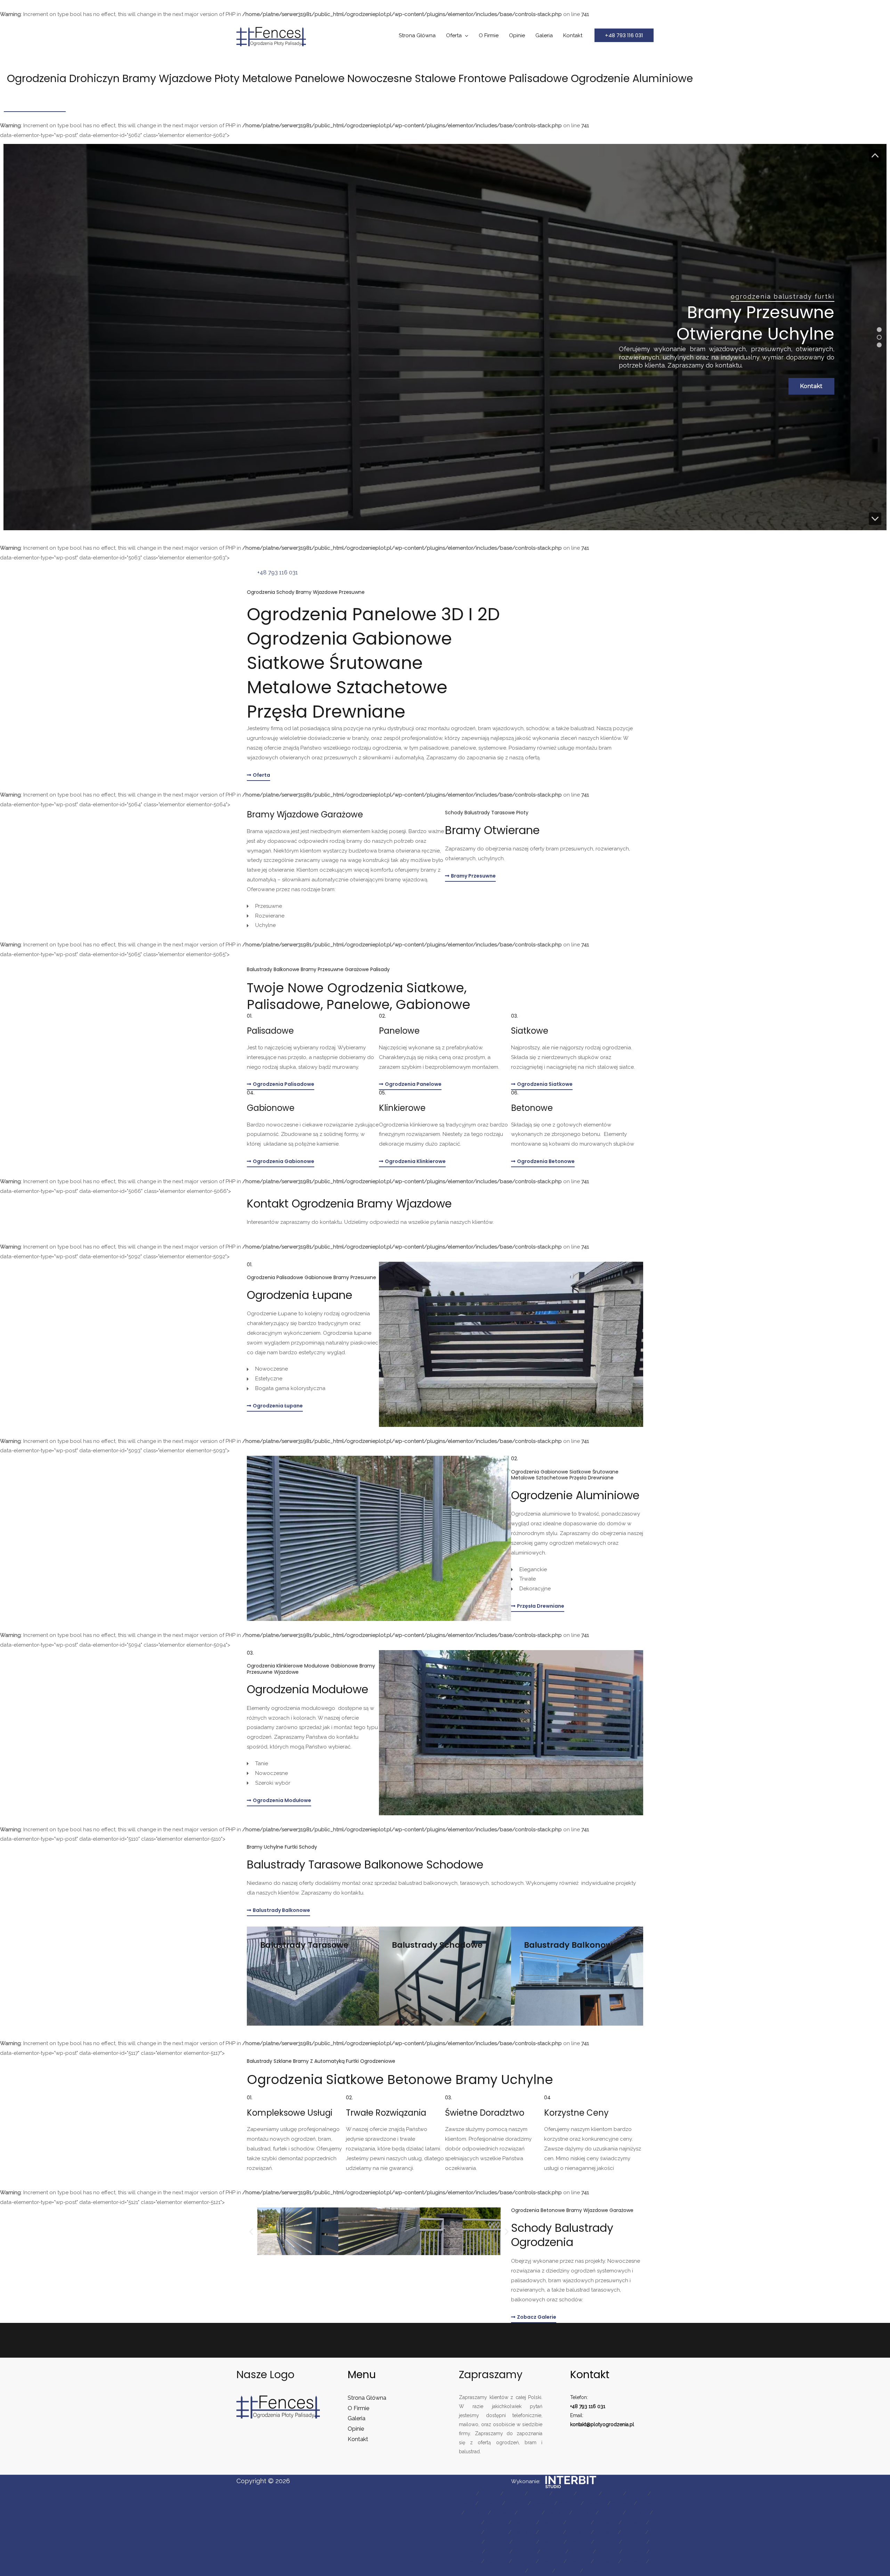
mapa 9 (464, 2503)
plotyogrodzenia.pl (612, 2424)
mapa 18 (503, 2513)
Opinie (517, 35)
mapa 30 (634, 2522)
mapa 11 (516, 2503)
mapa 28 (578, 2522)
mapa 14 (596, 2503)
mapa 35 (551, 2532)
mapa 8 (637, 2494)
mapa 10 (490, 2503)
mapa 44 (606, 2542)
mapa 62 (568, 2571)
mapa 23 (638, 2513)
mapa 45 (634, 2542)
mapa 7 (612, 2494)
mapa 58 (606, 2561)
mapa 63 (595, 2571)
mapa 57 (579, 2561)
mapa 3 (514, 2494)
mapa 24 (469, 2522)
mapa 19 (530, 2513)
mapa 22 (611, 2513)
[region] (445, 337)
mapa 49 (553, 2552)
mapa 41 (524, 2542)
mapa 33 (496, 2532)
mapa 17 (476, 2513)
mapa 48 (525, 2552)
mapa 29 (606, 2522)
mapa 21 (584, 2513)
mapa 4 (539, 2494)
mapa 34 (524, 2532)
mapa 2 (490, 2494)
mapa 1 (466, 2494)
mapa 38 (633, 2532)
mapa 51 (608, 2552)
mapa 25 (496, 2522)
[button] (624, 35)
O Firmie (489, 35)
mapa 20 (557, 2513)
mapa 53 (469, 2561)
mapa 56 (551, 2561)
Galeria (544, 35)
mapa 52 (634, 2552)
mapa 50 (581, 2552)
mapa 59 (634, 2561)
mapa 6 (588, 2494)
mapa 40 (497, 2542)
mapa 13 (569, 2503)
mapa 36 (578, 2532)
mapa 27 (551, 2522)
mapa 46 (469, 2552)
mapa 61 (540, 2571)
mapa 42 (551, 2542)
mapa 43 (579, 2542)
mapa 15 (622, 2503)
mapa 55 (524, 2561)
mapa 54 (496, 2561)
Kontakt (573, 35)
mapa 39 (469, 2542)
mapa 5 (563, 2494)
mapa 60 (512, 2571)
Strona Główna (417, 35)
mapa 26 (524, 2522)
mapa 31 (470, 2532)
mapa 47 (497, 2552)
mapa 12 (543, 2503)
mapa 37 (606, 2532)
